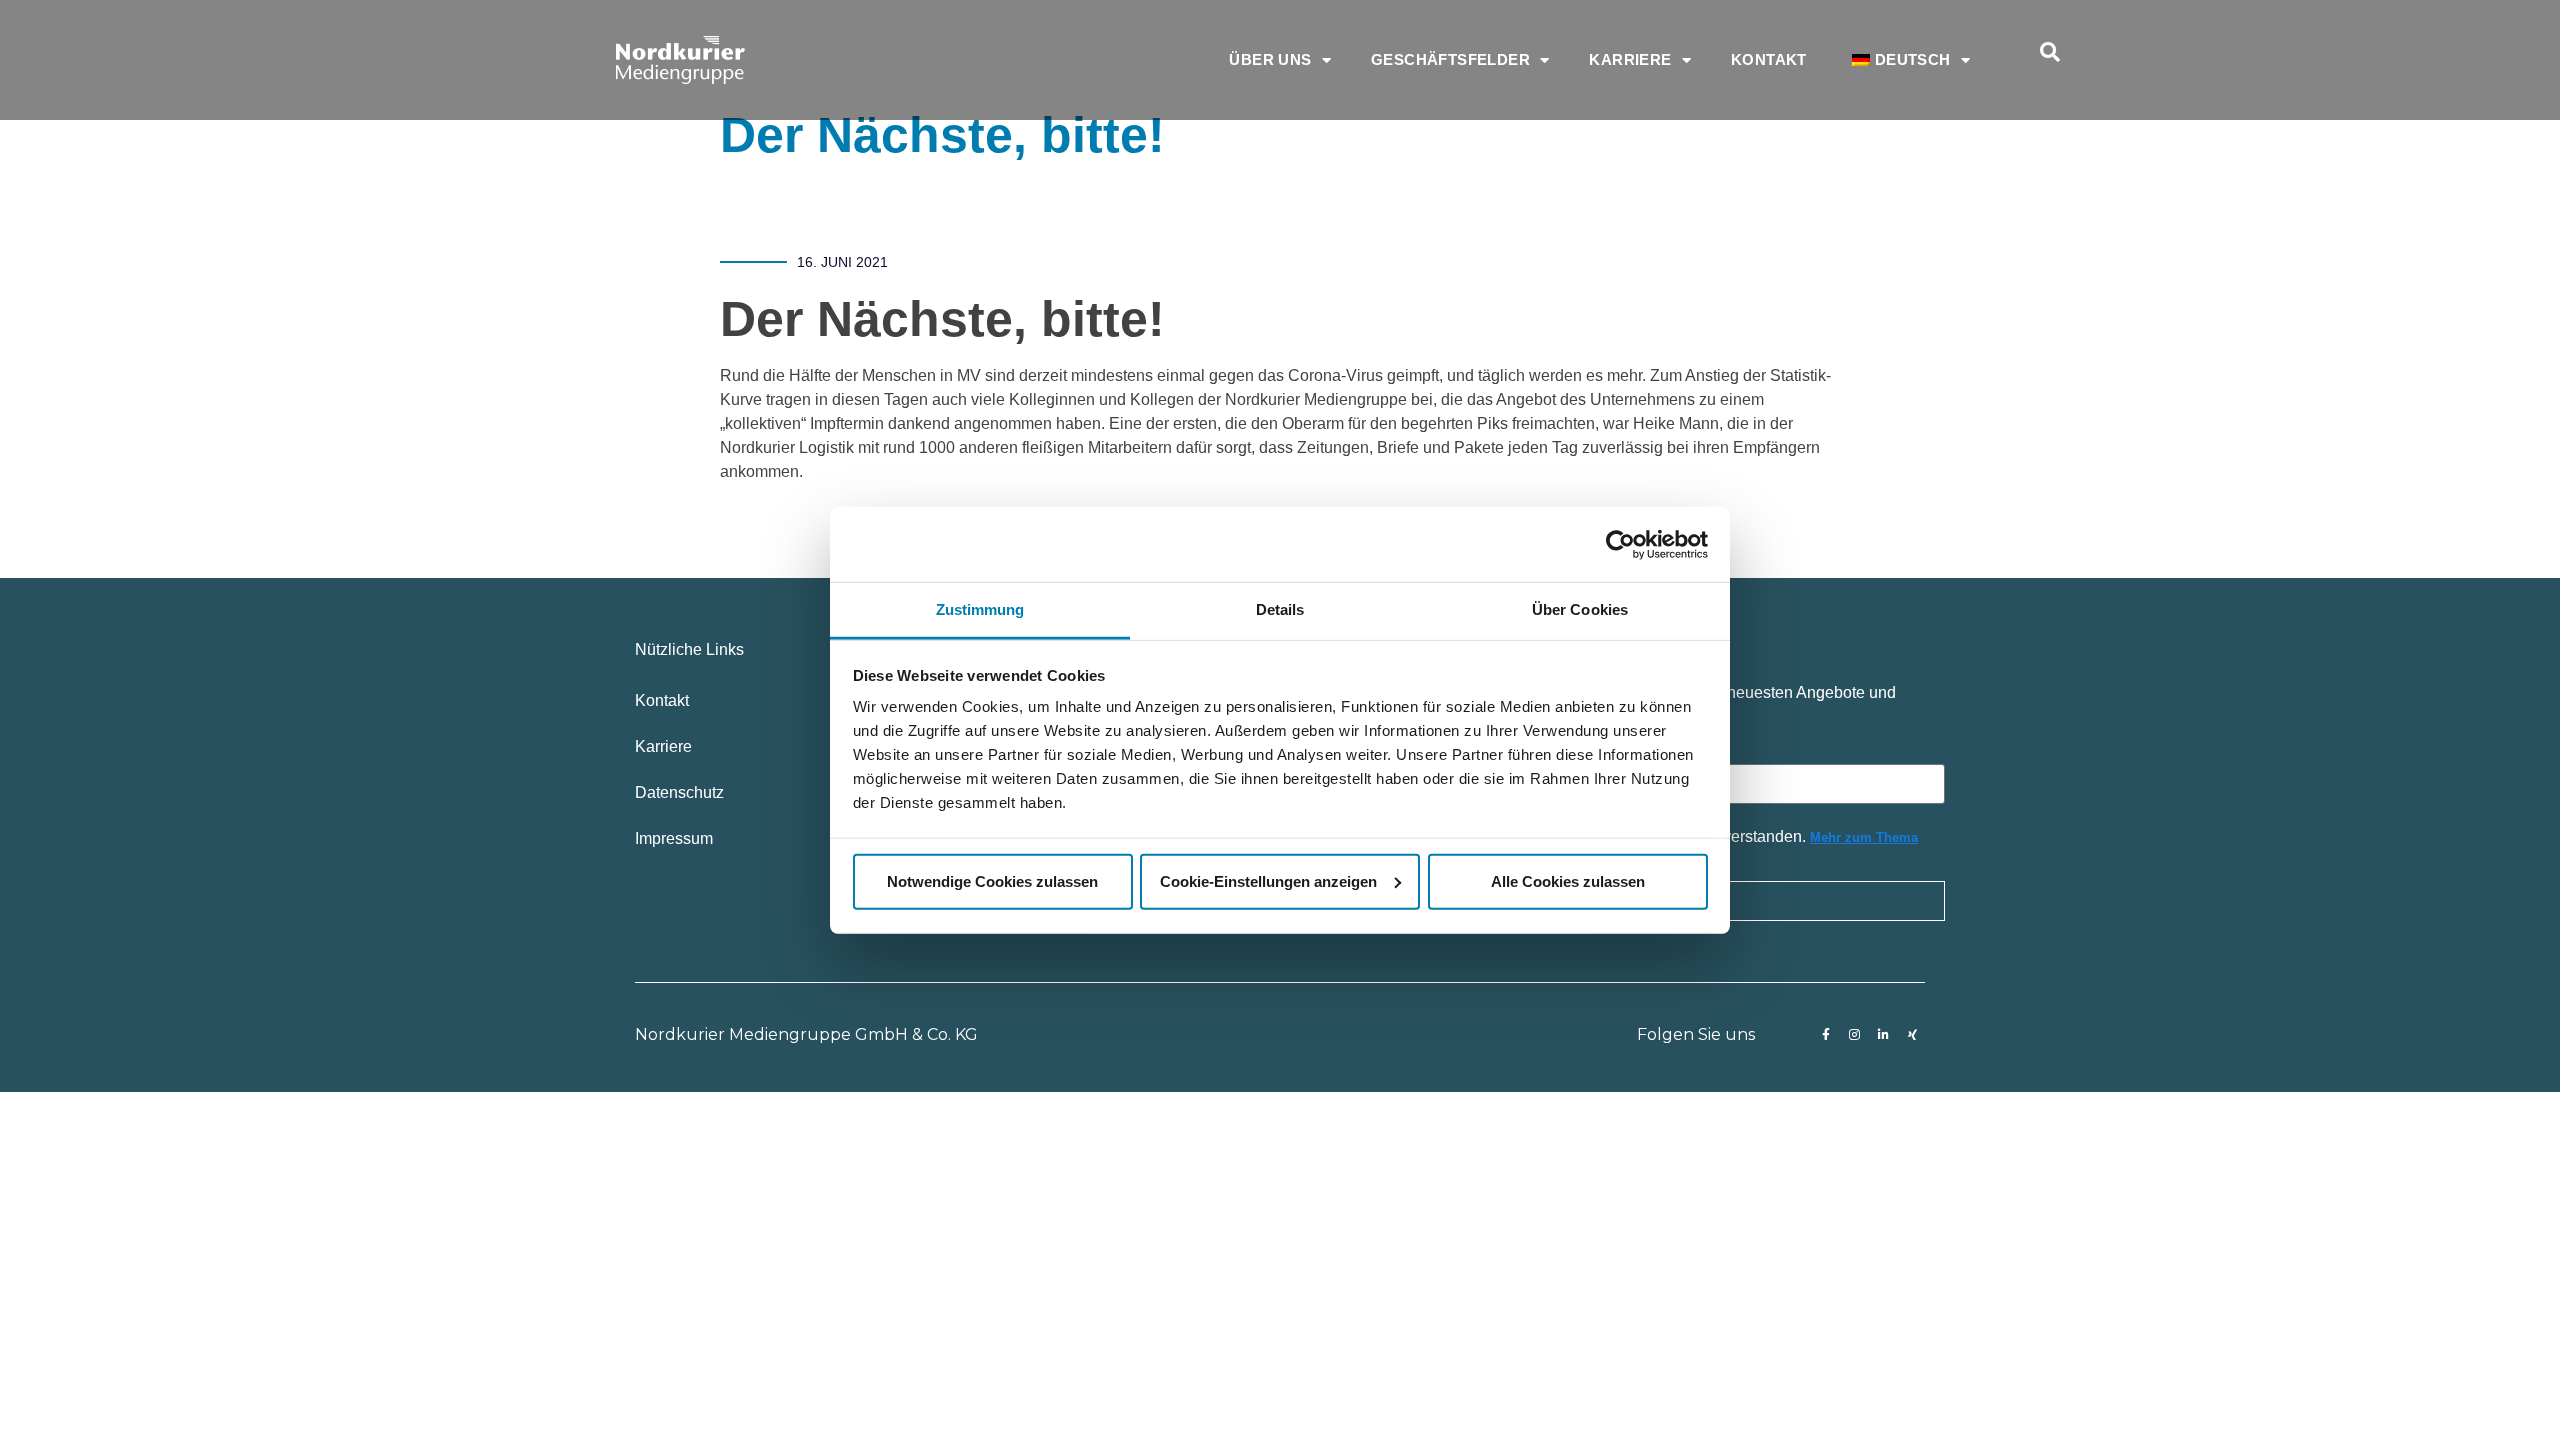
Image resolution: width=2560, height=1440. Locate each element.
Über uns (1270, 59)
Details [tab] (1280, 609)
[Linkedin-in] (1884, 1035)
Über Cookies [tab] (1580, 609)
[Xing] (1913, 1035)
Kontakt (1769, 59)
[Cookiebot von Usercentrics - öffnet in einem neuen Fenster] (1620, 544)
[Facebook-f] (1826, 1035)
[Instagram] (1855, 1035)
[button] (2050, 52)
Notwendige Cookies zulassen (992, 880)
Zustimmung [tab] (980, 609)
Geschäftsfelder (1450, 59)
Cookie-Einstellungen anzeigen (1268, 880)
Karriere (1630, 59)
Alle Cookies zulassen (1568, 880)
